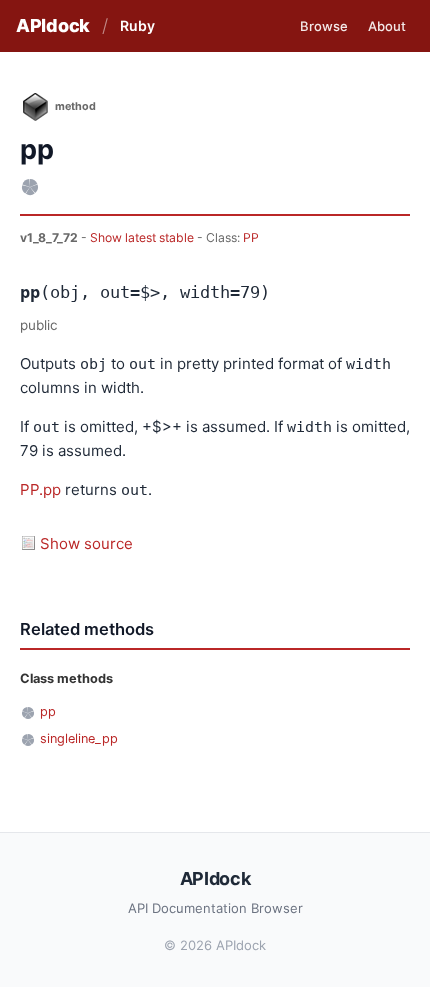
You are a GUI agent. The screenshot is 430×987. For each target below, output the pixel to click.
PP (251, 237)
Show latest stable (143, 237)
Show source (86, 543)
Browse (324, 26)
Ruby (137, 25)
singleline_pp (79, 738)
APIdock (53, 25)
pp (48, 711)
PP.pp (40, 489)
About (387, 26)
